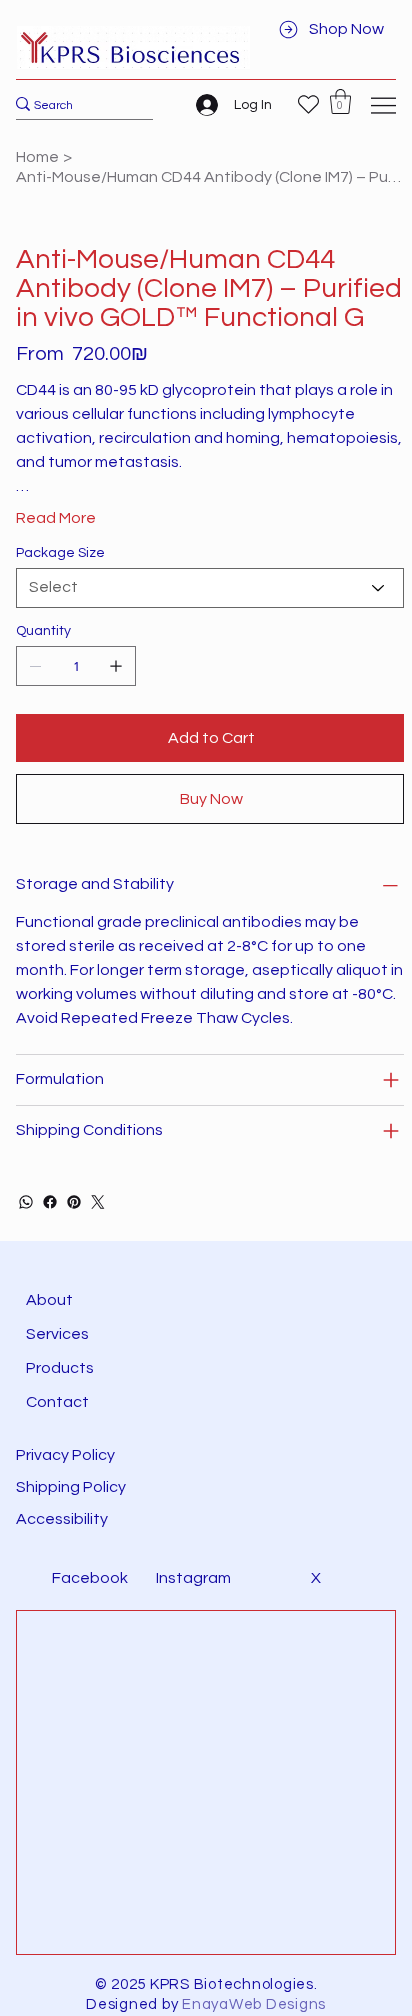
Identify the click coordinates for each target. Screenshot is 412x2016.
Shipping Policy (71, 1487)
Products (60, 1368)
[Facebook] (50, 1202)
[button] (340, 101)
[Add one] (116, 666)
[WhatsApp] (26, 1202)
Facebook (90, 1578)
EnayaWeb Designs (254, 2004)
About (49, 1300)
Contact (57, 1402)
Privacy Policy (65, 1455)
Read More (56, 518)
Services (57, 1334)
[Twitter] (98, 1202)
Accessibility (63, 1519)
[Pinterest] (74, 1202)
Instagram (193, 1578)
